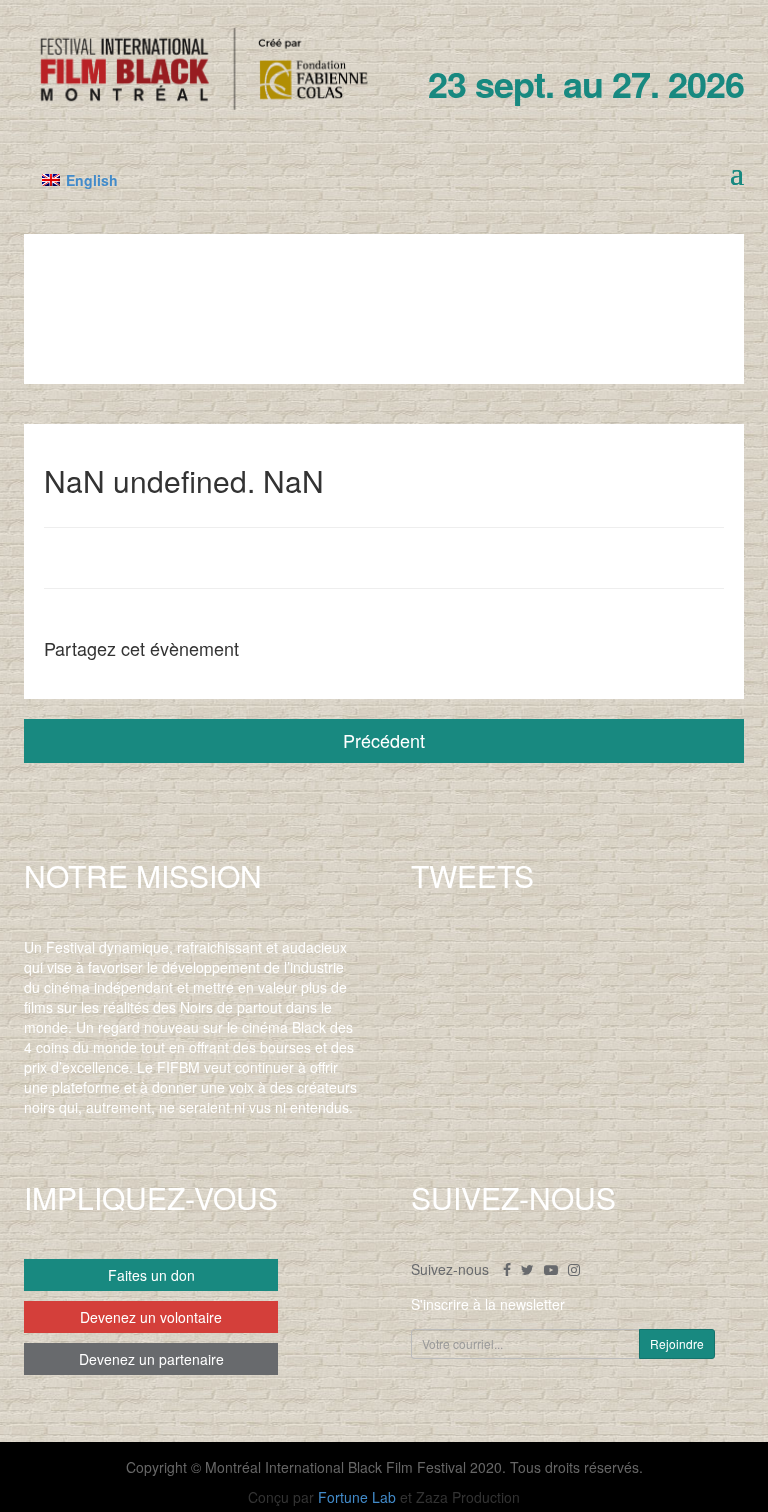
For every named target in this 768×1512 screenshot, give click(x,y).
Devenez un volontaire (151, 1317)
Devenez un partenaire (151, 1359)
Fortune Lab (357, 1497)
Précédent (384, 740)
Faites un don (151, 1275)
